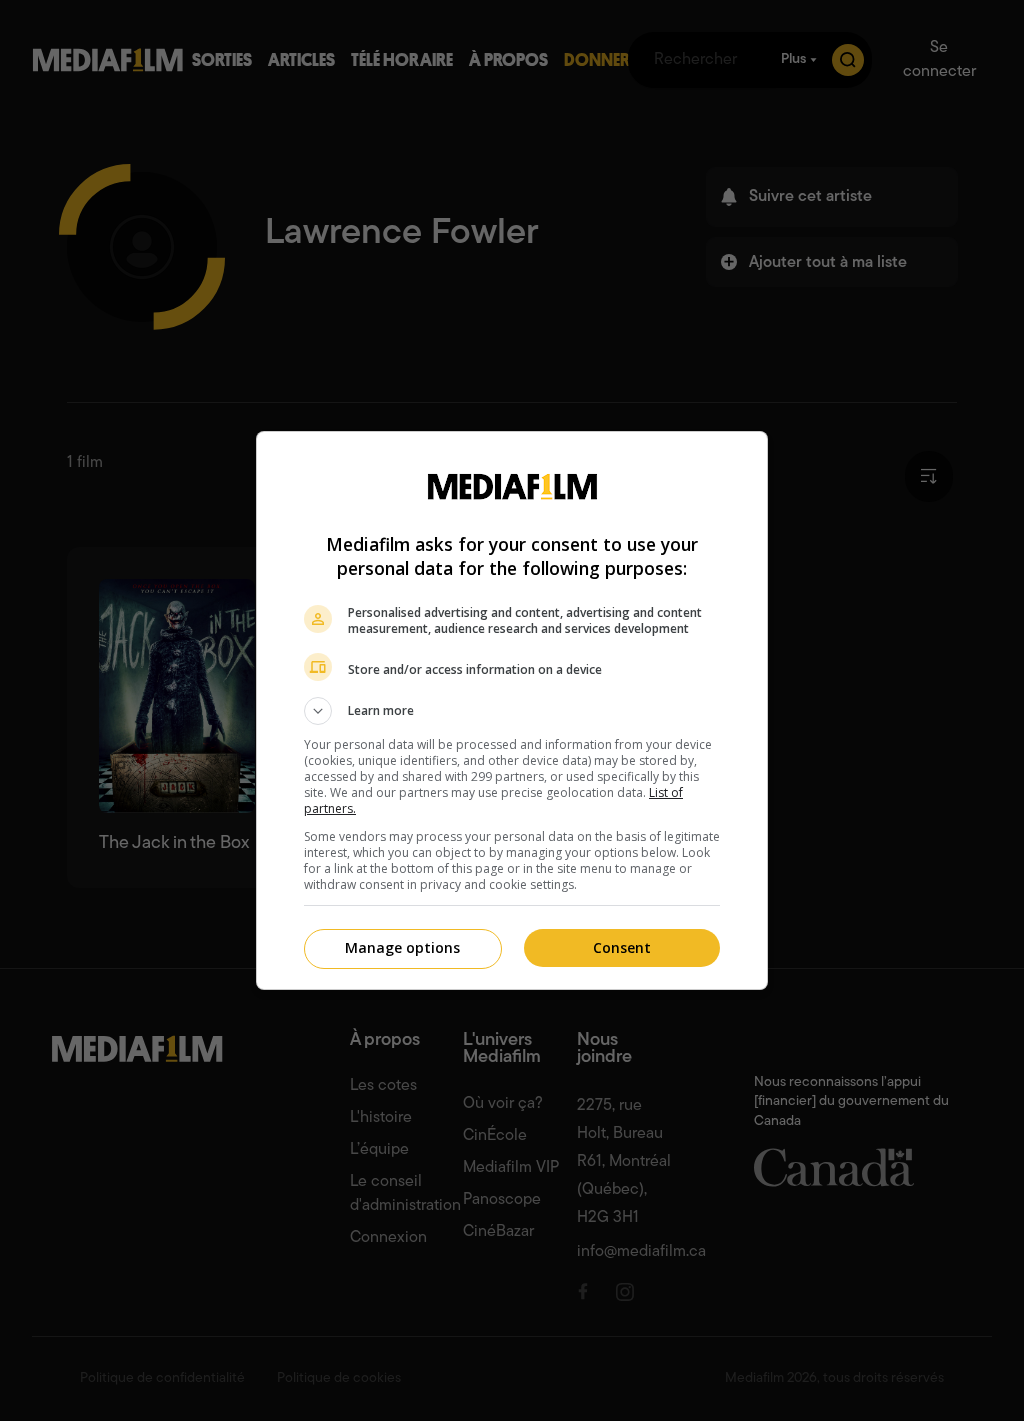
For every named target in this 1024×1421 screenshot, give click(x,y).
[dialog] (512, 710)
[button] (512, 711)
